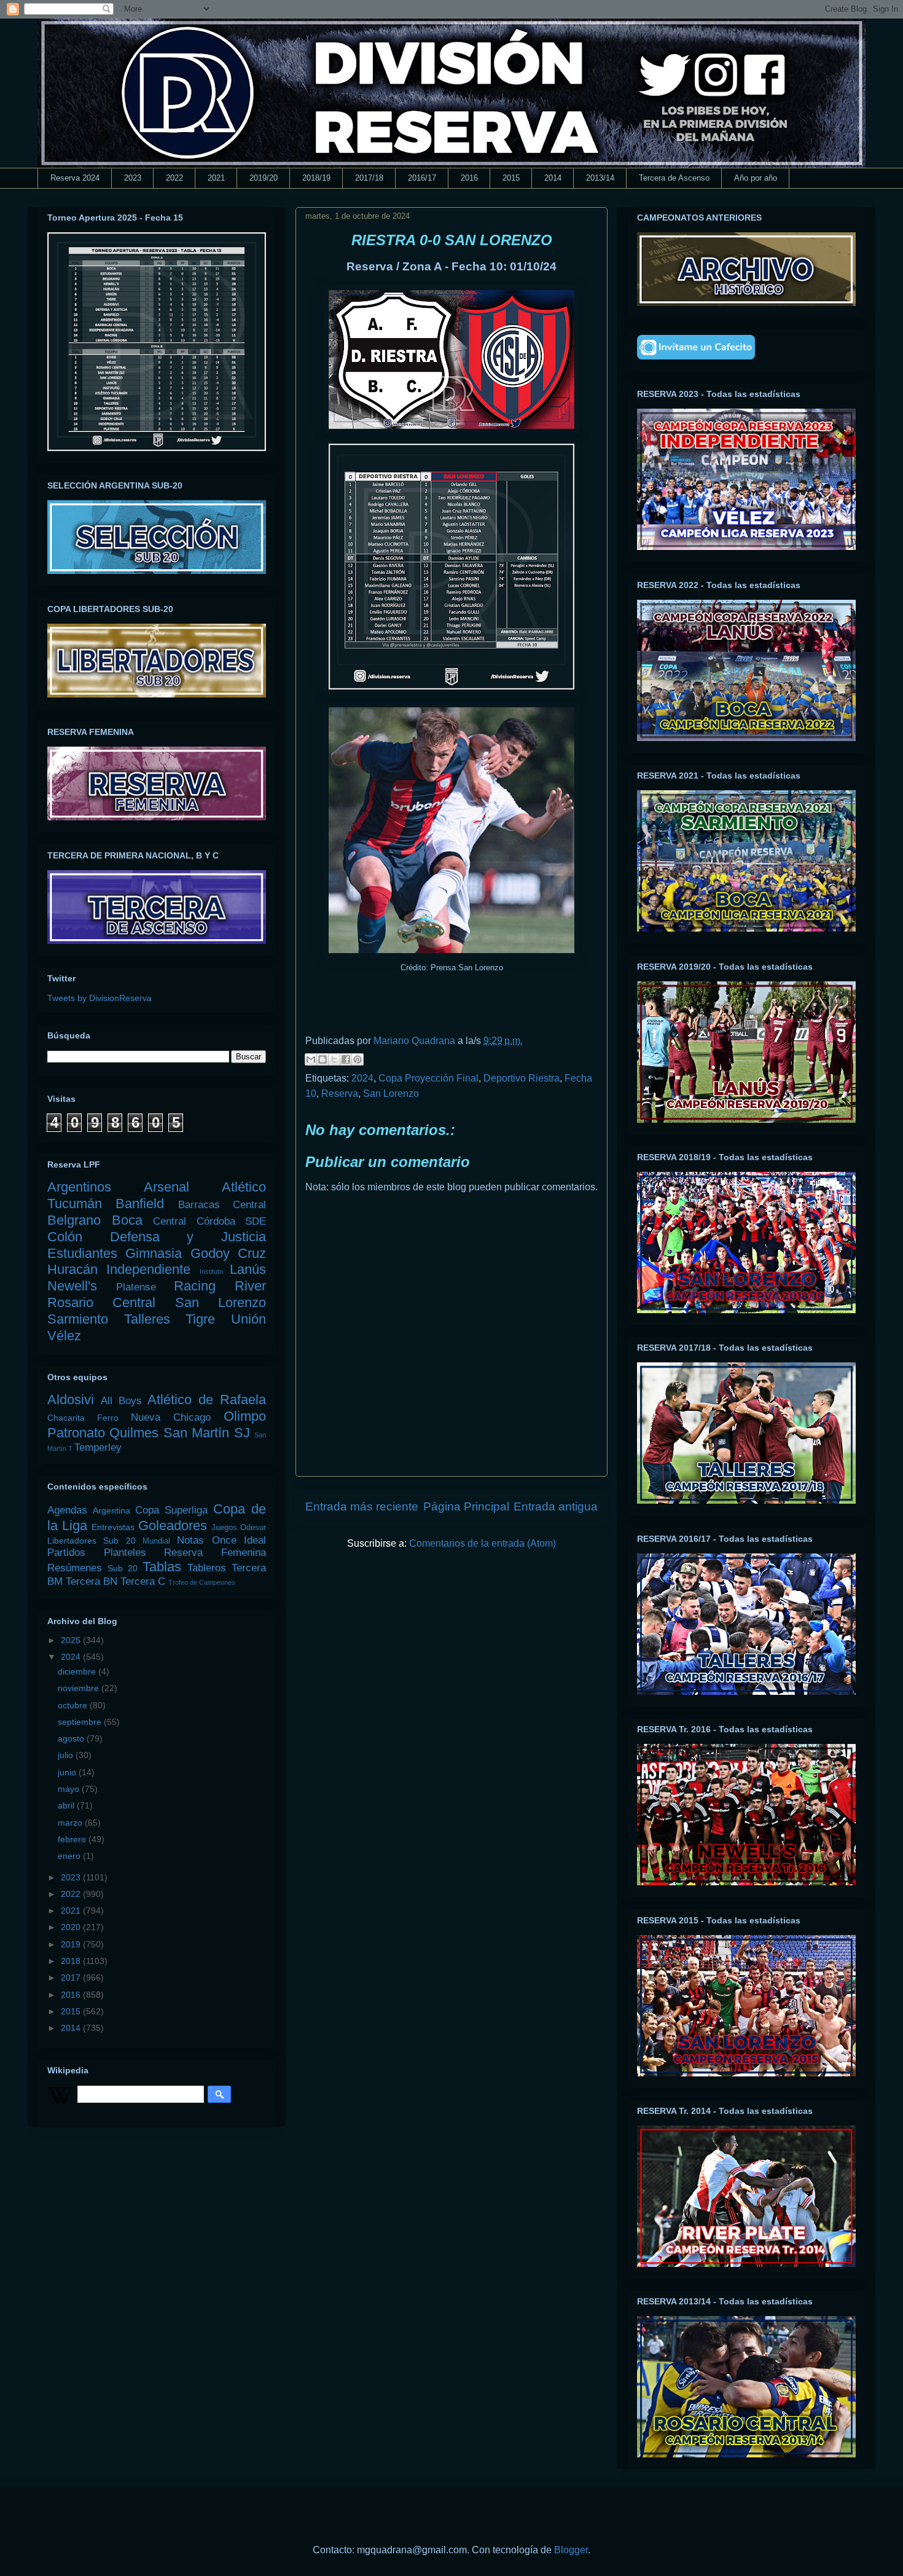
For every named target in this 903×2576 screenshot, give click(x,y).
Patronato (76, 1433)
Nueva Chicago (171, 1417)
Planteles (125, 1553)
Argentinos (79, 1187)
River (250, 1286)
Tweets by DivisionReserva (100, 998)
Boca (127, 1220)
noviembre (80, 1688)
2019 (72, 1944)
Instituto (211, 1271)
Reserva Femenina (215, 1553)
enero (70, 1856)
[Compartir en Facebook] (346, 1059)
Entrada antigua (556, 1506)
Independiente (148, 1269)
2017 (72, 1977)
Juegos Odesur (239, 1528)
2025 (72, 1640)
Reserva (340, 1094)
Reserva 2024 (75, 178)
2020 (72, 1927)
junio (68, 1772)
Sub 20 (123, 1568)
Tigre (200, 1319)
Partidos (66, 1553)
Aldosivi (71, 1400)
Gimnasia (154, 1253)
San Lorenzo (391, 1094)
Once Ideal (239, 1540)
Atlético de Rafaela (207, 1400)
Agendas (67, 1510)
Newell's (72, 1286)
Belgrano (74, 1220)
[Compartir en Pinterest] (358, 1059)
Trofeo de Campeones (202, 1582)
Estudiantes (82, 1253)
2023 (133, 178)
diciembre (78, 1671)
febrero (73, 1839)
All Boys (121, 1401)
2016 (469, 178)
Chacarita (66, 1418)
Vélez (64, 1336)
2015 (511, 178)
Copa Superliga (171, 1510)
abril (67, 1805)
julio (67, 1755)
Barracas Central (222, 1205)
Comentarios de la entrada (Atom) (483, 1543)
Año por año (756, 178)
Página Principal (466, 1506)
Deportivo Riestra (522, 1078)
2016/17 (422, 178)
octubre (74, 1705)
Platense (136, 1287)
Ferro (108, 1418)
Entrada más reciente (362, 1506)
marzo (71, 1823)
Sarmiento (78, 1319)
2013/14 (600, 178)
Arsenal (166, 1187)
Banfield (140, 1204)
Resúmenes (75, 1568)
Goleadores (173, 1526)
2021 (216, 178)
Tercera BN (92, 1581)
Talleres (147, 1319)
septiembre (81, 1722)
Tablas (162, 1567)
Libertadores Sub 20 (92, 1541)
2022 (174, 178)
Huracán (72, 1269)
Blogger (571, 2550)
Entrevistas (113, 1527)
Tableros (207, 1568)
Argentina (111, 1510)
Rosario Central (101, 1302)
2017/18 (369, 178)
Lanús (248, 1269)
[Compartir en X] (334, 1059)
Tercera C (143, 1581)
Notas (190, 1540)
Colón (65, 1237)
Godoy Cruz (228, 1253)
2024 (362, 1078)
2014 (553, 178)
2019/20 (264, 178)
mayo (70, 1789)
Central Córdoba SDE (209, 1221)
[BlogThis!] (322, 1059)
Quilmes (134, 1433)
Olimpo (245, 1416)
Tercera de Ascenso (674, 178)
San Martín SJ (207, 1433)
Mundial (156, 1541)
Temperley (98, 1447)
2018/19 (316, 178)
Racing (195, 1286)
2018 (72, 1961)
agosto (72, 1738)
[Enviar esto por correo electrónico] (311, 1059)
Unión (248, 1319)
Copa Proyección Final (428, 1078)
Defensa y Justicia (188, 1237)
